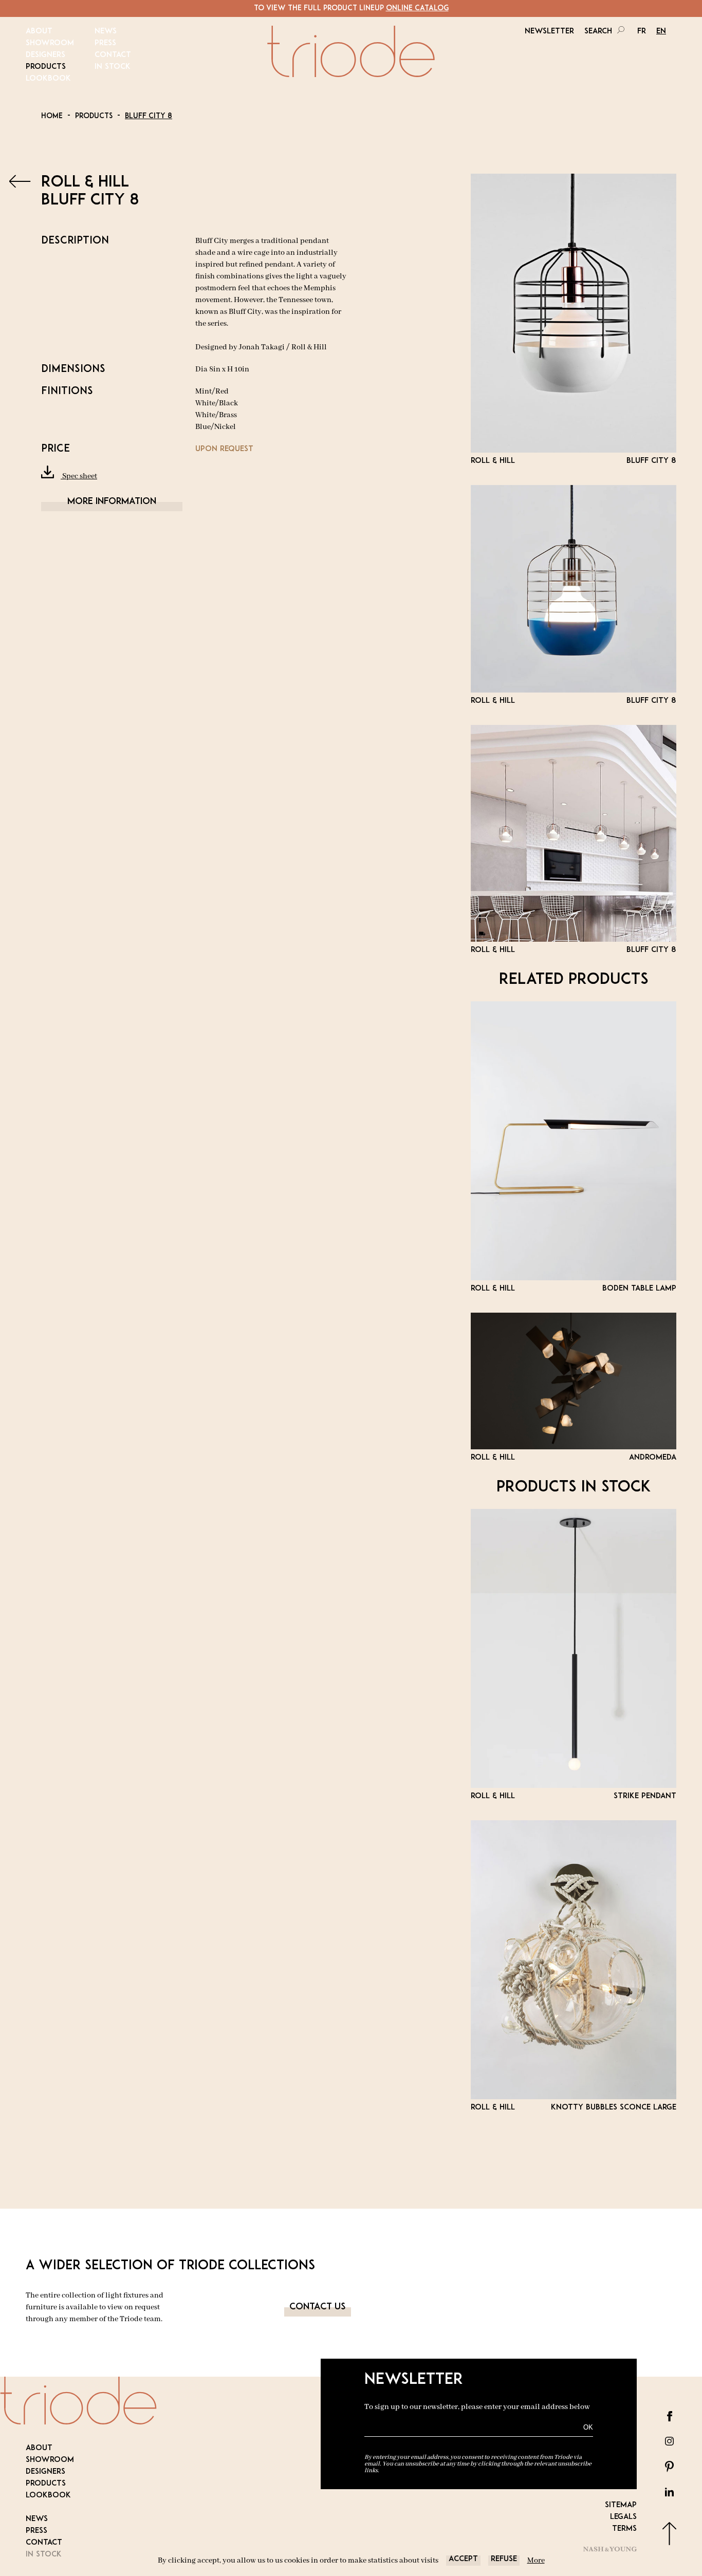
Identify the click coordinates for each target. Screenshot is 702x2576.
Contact (113, 55)
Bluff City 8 (149, 116)
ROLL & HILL (85, 183)
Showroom (50, 43)
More (536, 2561)
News (106, 32)
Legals (623, 2517)
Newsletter (549, 32)
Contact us (318, 2307)
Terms (624, 2529)
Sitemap (621, 2505)
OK (588, 2427)
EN (661, 32)
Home (52, 116)
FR (642, 32)
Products (46, 67)
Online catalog (417, 8)
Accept (463, 2559)
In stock (113, 67)
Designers (45, 55)
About (39, 32)
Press (105, 43)
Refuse (504, 2559)
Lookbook (48, 79)
